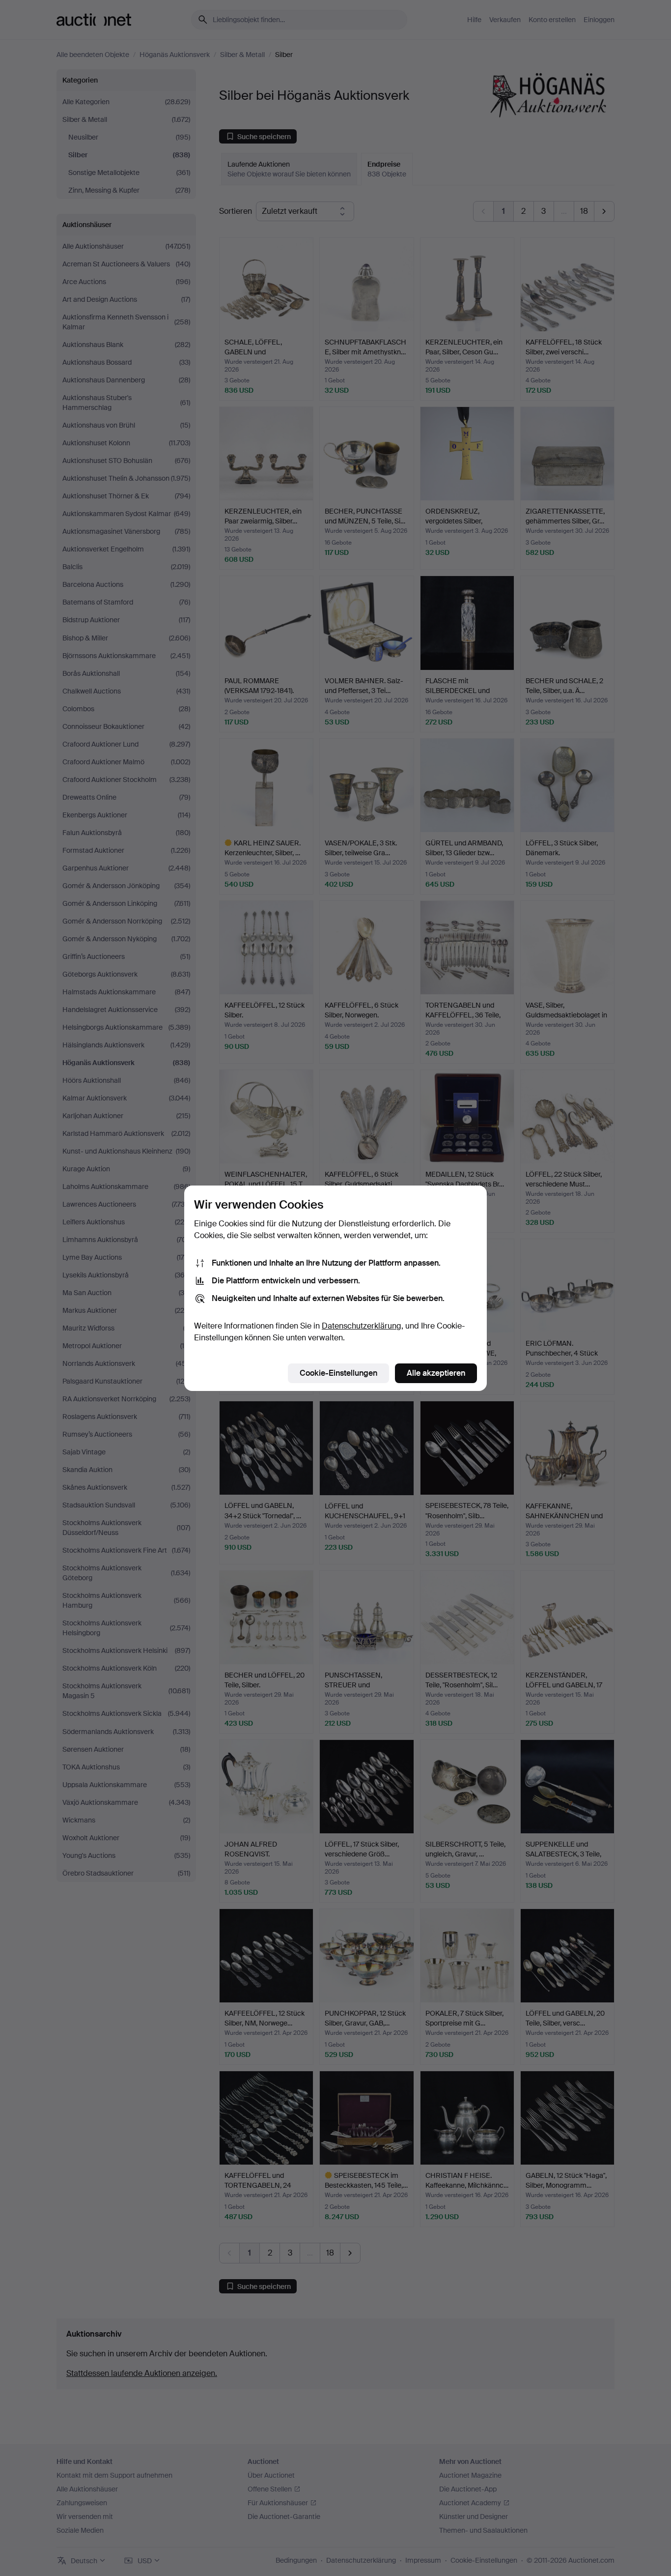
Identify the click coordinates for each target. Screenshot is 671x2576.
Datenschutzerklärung (362, 1326)
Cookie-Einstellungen (338, 1373)
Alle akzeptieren (436, 1373)
